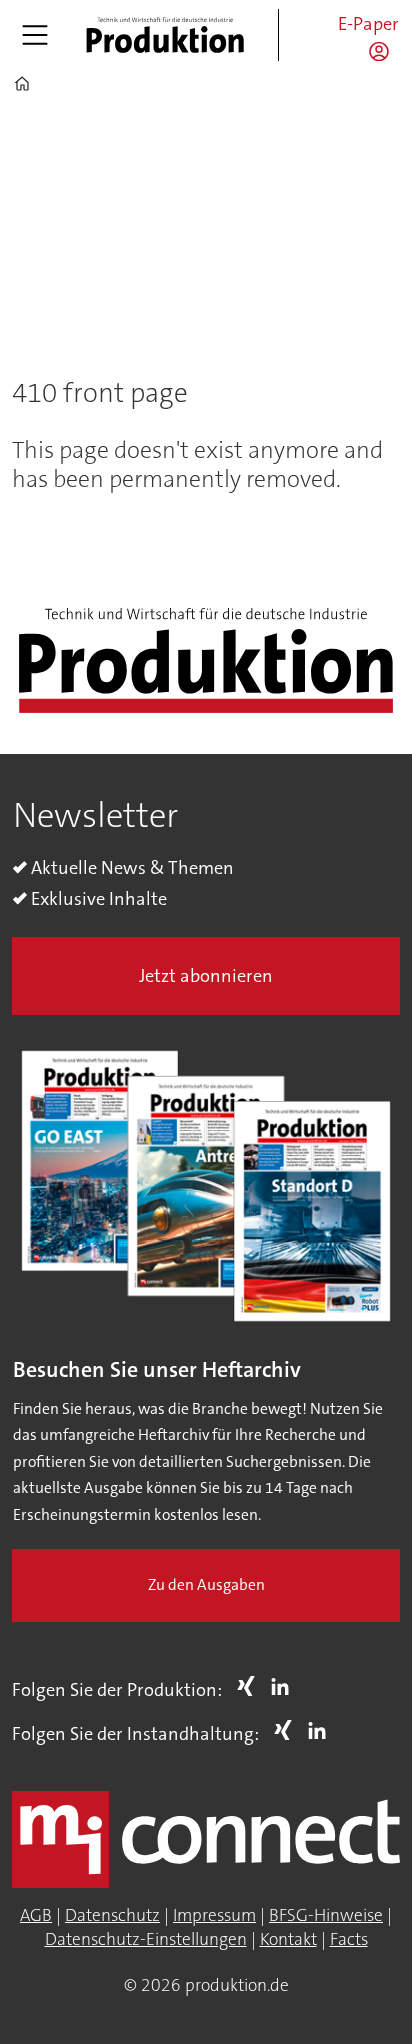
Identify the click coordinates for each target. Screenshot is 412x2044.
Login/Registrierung (384, 51)
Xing (251, 1686)
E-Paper (368, 24)
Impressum (214, 1915)
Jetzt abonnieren (206, 976)
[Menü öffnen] (35, 35)
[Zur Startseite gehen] (165, 35)
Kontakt (288, 1939)
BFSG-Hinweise (326, 1915)
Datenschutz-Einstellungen (146, 1939)
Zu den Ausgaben (206, 1585)
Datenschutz (112, 1915)
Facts (349, 1939)
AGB (36, 1915)
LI (285, 1686)
